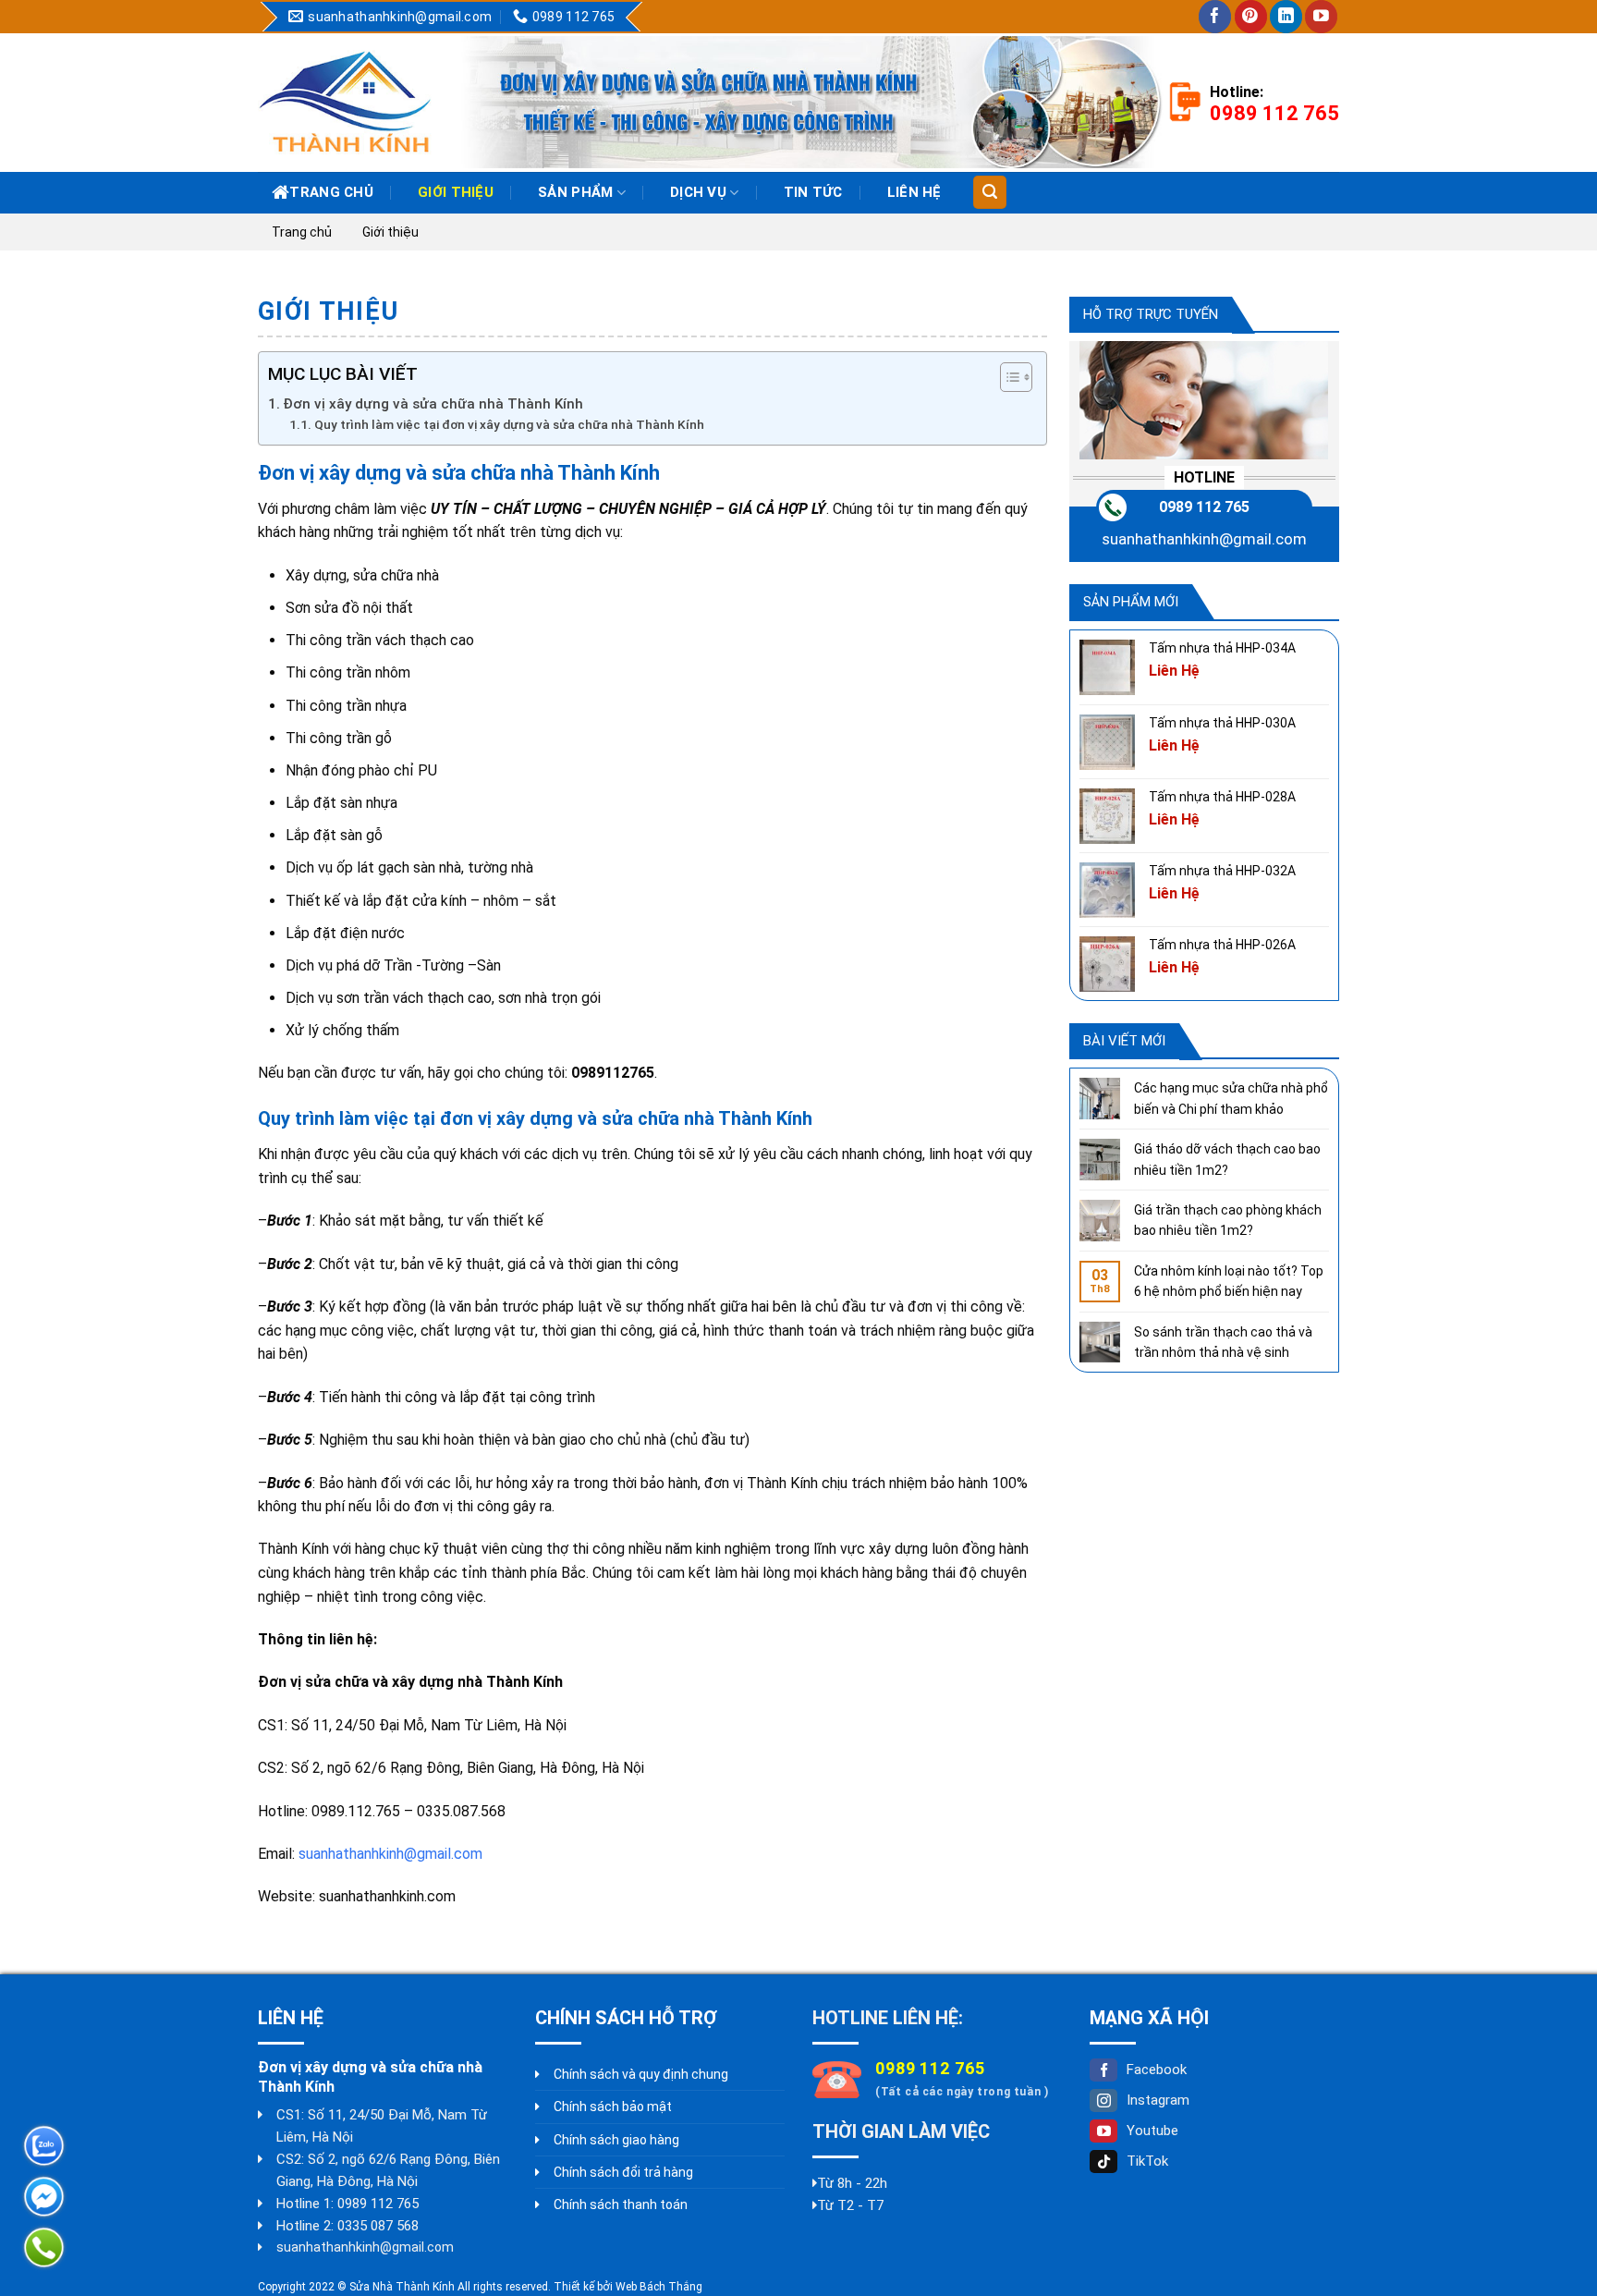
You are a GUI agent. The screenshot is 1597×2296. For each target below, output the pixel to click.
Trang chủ (331, 192)
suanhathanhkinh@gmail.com (390, 1854)
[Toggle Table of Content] (1007, 377)
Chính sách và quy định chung (641, 2074)
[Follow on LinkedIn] (1286, 17)
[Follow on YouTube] (1321, 17)
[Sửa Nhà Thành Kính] (345, 102)
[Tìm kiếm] (989, 192)
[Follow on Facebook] (1215, 17)
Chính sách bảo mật (613, 2107)
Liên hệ (914, 192)
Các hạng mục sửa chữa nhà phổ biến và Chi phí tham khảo (1231, 1098)
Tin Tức (813, 192)
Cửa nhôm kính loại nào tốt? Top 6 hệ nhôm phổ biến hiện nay (1229, 1281)
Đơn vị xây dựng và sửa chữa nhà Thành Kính (433, 404)
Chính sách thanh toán (621, 2204)
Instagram (1158, 2100)
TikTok (1147, 2161)
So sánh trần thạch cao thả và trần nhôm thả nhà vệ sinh (1223, 1342)
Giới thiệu (456, 192)
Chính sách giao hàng (616, 2140)
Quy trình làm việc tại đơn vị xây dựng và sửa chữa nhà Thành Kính (509, 424)
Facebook (1157, 2070)
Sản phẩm (575, 192)
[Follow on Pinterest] (1251, 17)
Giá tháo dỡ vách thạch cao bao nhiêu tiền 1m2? (1227, 1159)
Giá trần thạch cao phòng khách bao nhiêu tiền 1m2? (1228, 1220)
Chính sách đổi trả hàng (623, 2172)
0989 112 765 (1204, 507)
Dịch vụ (698, 192)
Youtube (1152, 2131)
